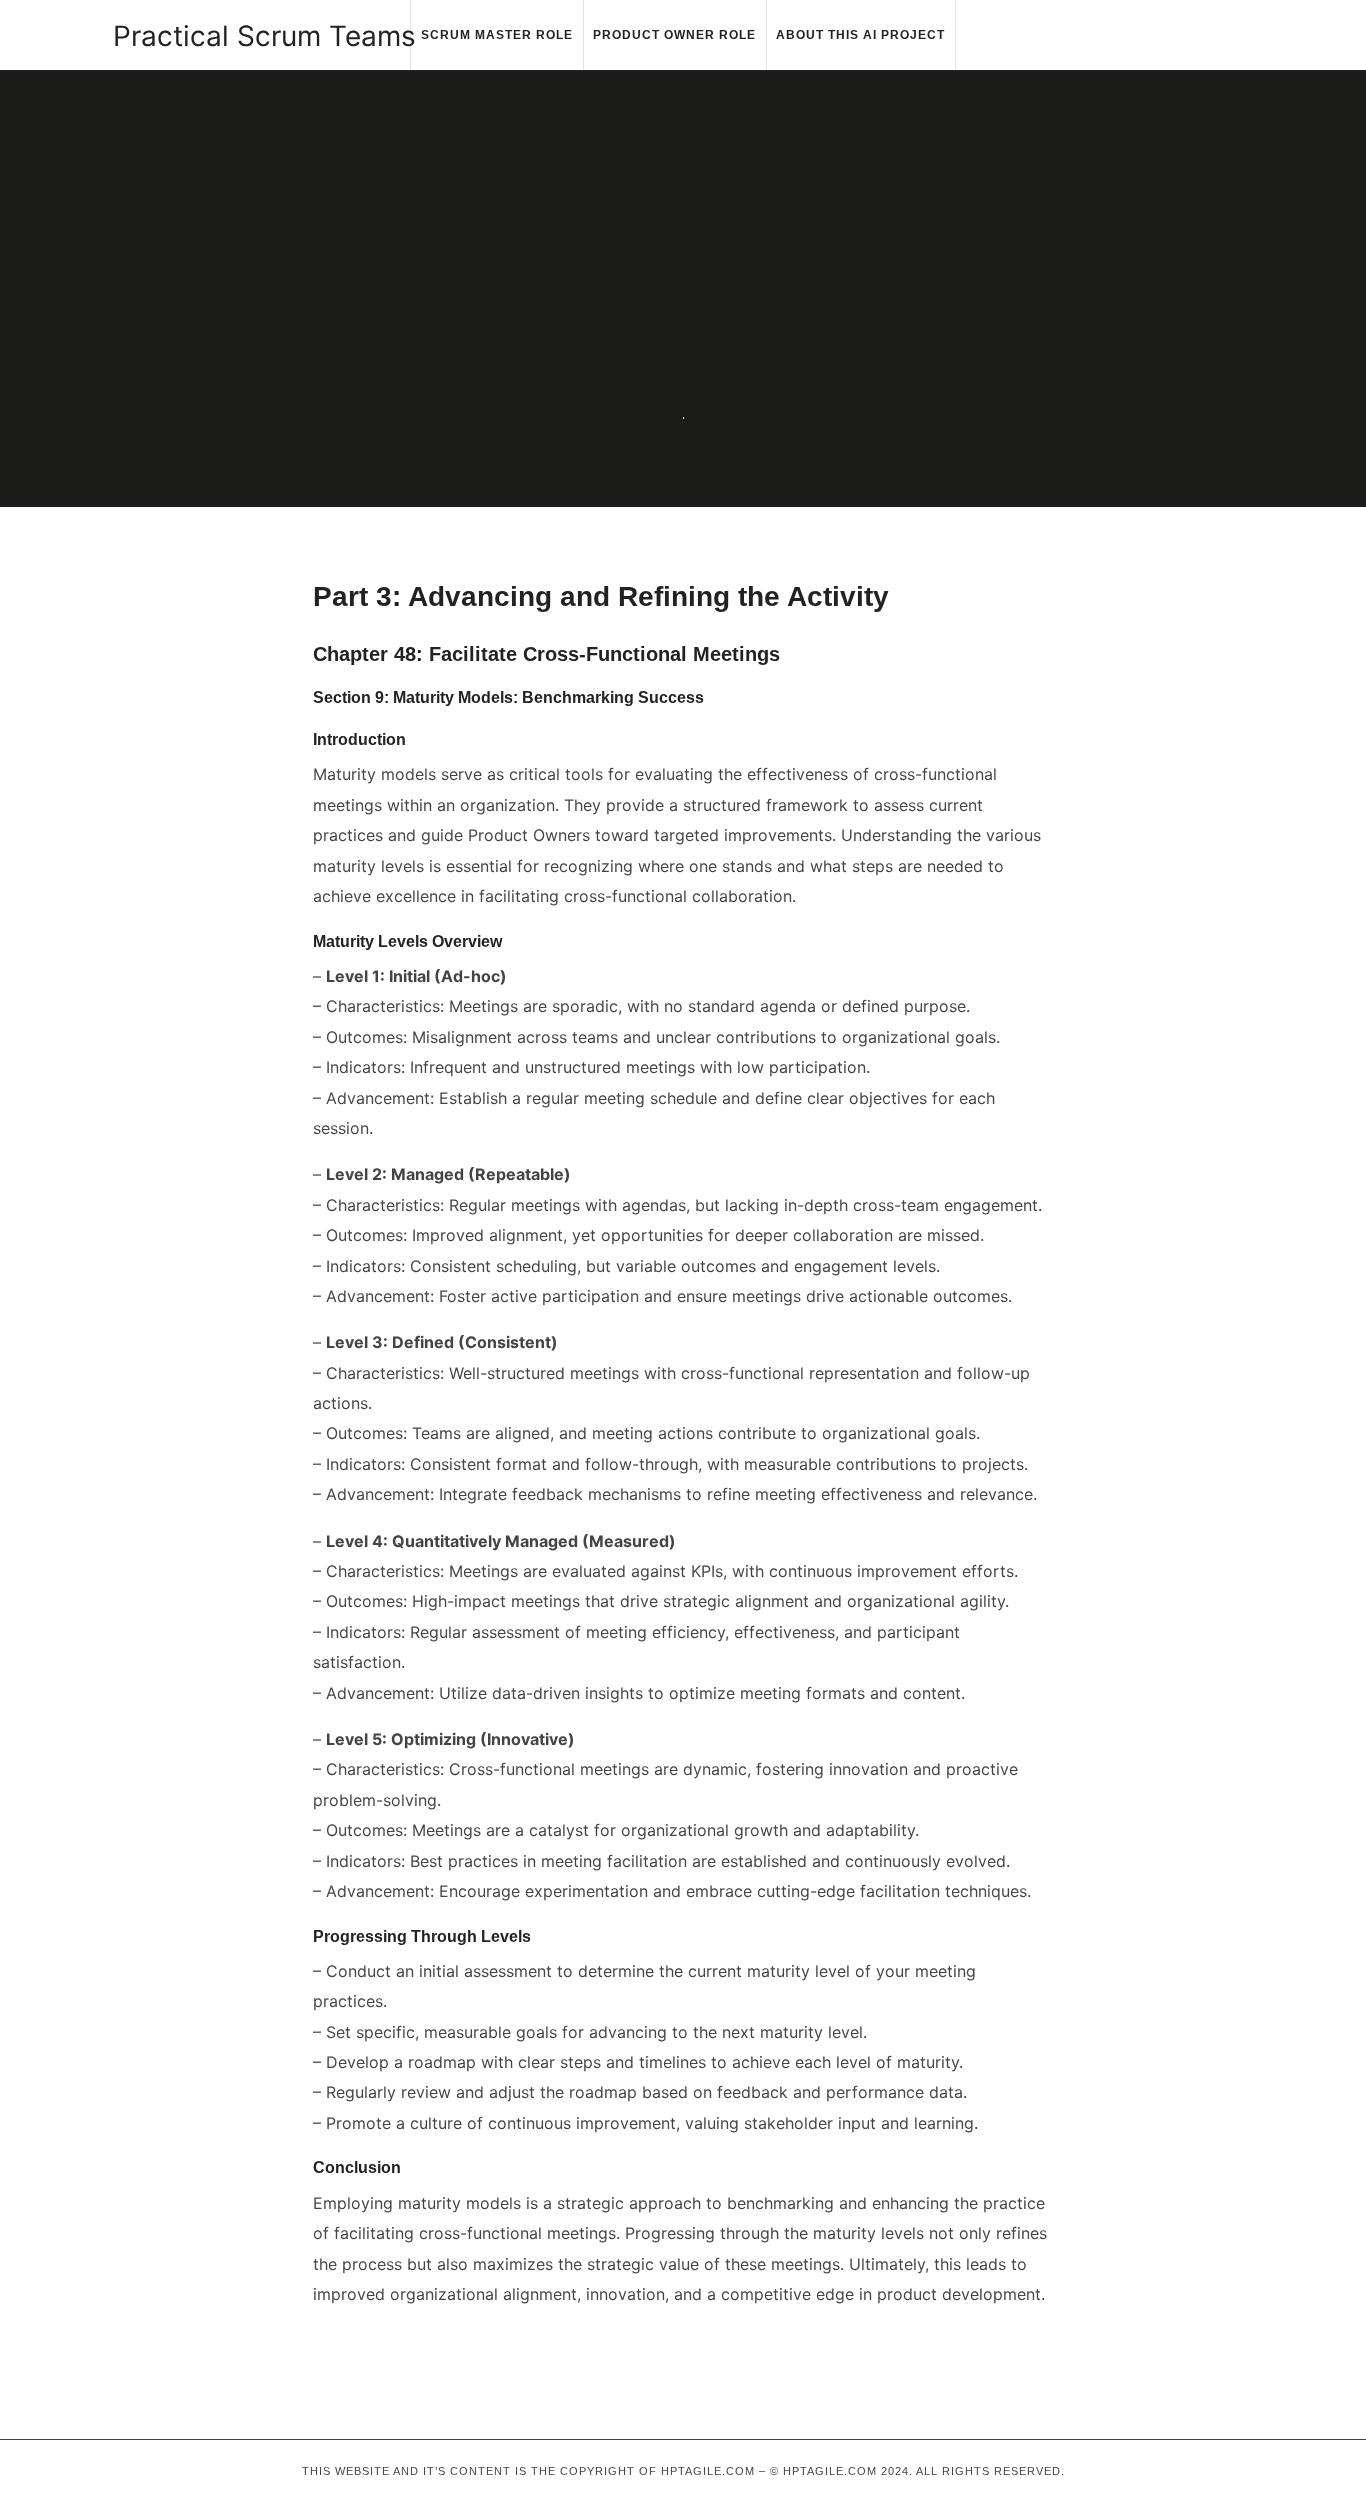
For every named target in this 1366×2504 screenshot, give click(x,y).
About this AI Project (860, 35)
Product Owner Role (674, 35)
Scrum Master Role (497, 35)
